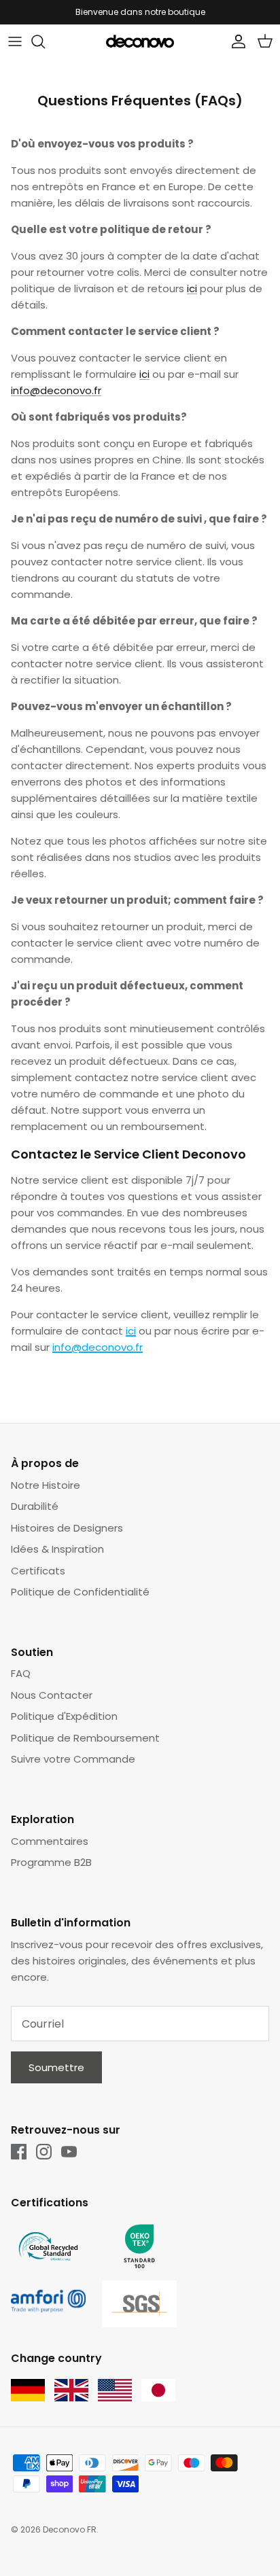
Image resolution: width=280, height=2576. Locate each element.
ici (192, 288)
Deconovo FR (70, 2529)
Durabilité (35, 1506)
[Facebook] (19, 2152)
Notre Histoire (46, 1485)
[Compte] (235, 41)
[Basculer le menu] (15, 41)
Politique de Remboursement (85, 1738)
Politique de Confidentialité (80, 1592)
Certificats (38, 1571)
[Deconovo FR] (140, 41)
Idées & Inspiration (57, 1549)
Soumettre (56, 2067)
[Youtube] (69, 2152)
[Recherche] (45, 41)
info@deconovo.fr (56, 390)
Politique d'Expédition (64, 1716)
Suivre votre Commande (73, 1759)
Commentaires (50, 1841)
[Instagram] (44, 2152)
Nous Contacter (52, 1695)
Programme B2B (51, 1862)
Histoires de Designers (67, 1528)
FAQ (21, 1673)
